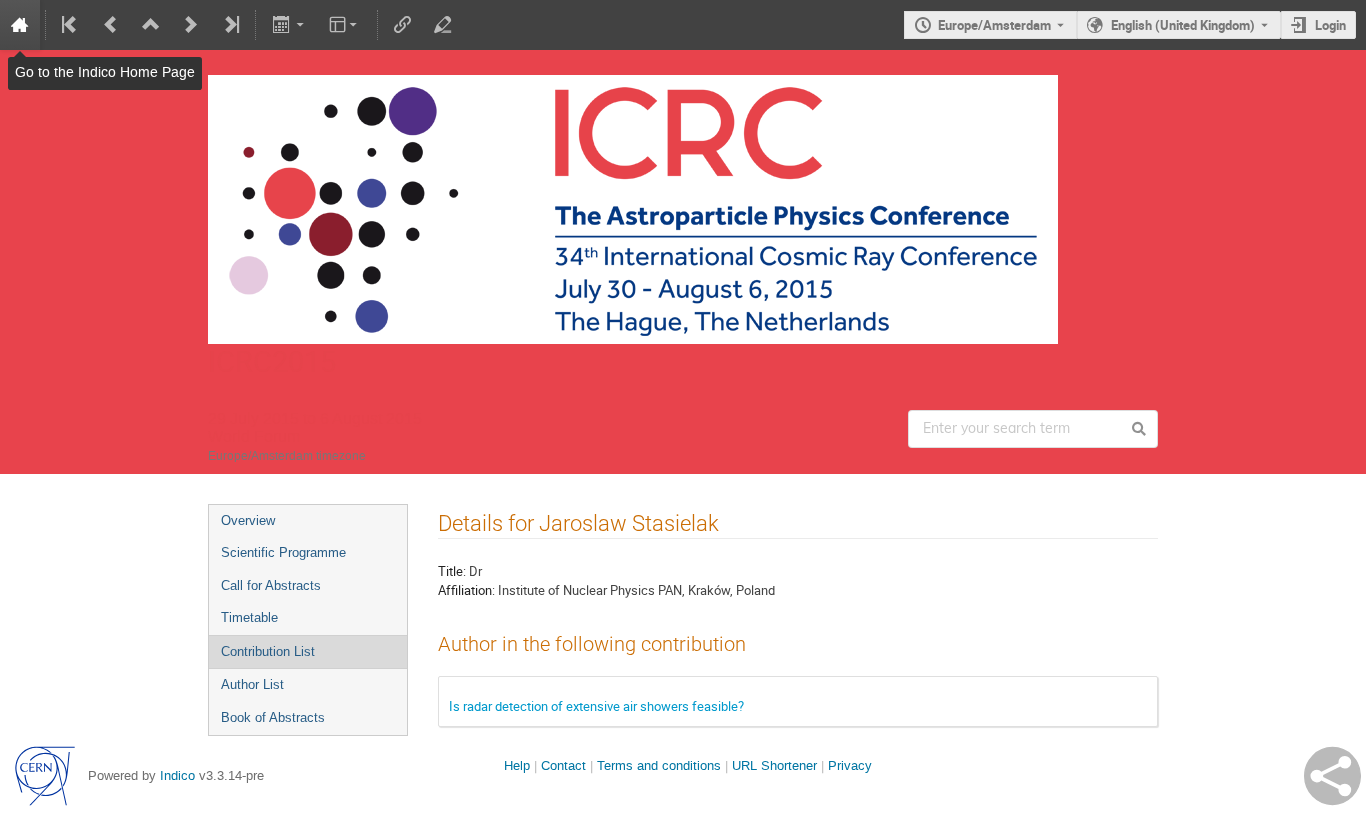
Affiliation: (466, 590)
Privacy (850, 765)
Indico (177, 775)
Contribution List (268, 651)
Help (517, 765)
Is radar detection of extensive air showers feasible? (596, 706)
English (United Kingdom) (1183, 25)
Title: (452, 571)
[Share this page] (1332, 776)
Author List (252, 684)
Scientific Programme (283, 552)
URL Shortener (774, 765)
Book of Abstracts (273, 717)
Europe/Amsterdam (994, 25)
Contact (563, 765)
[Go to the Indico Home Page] (20, 25)
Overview (248, 520)
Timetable (249, 617)
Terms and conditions (659, 765)
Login (1330, 25)
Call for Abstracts (271, 585)
